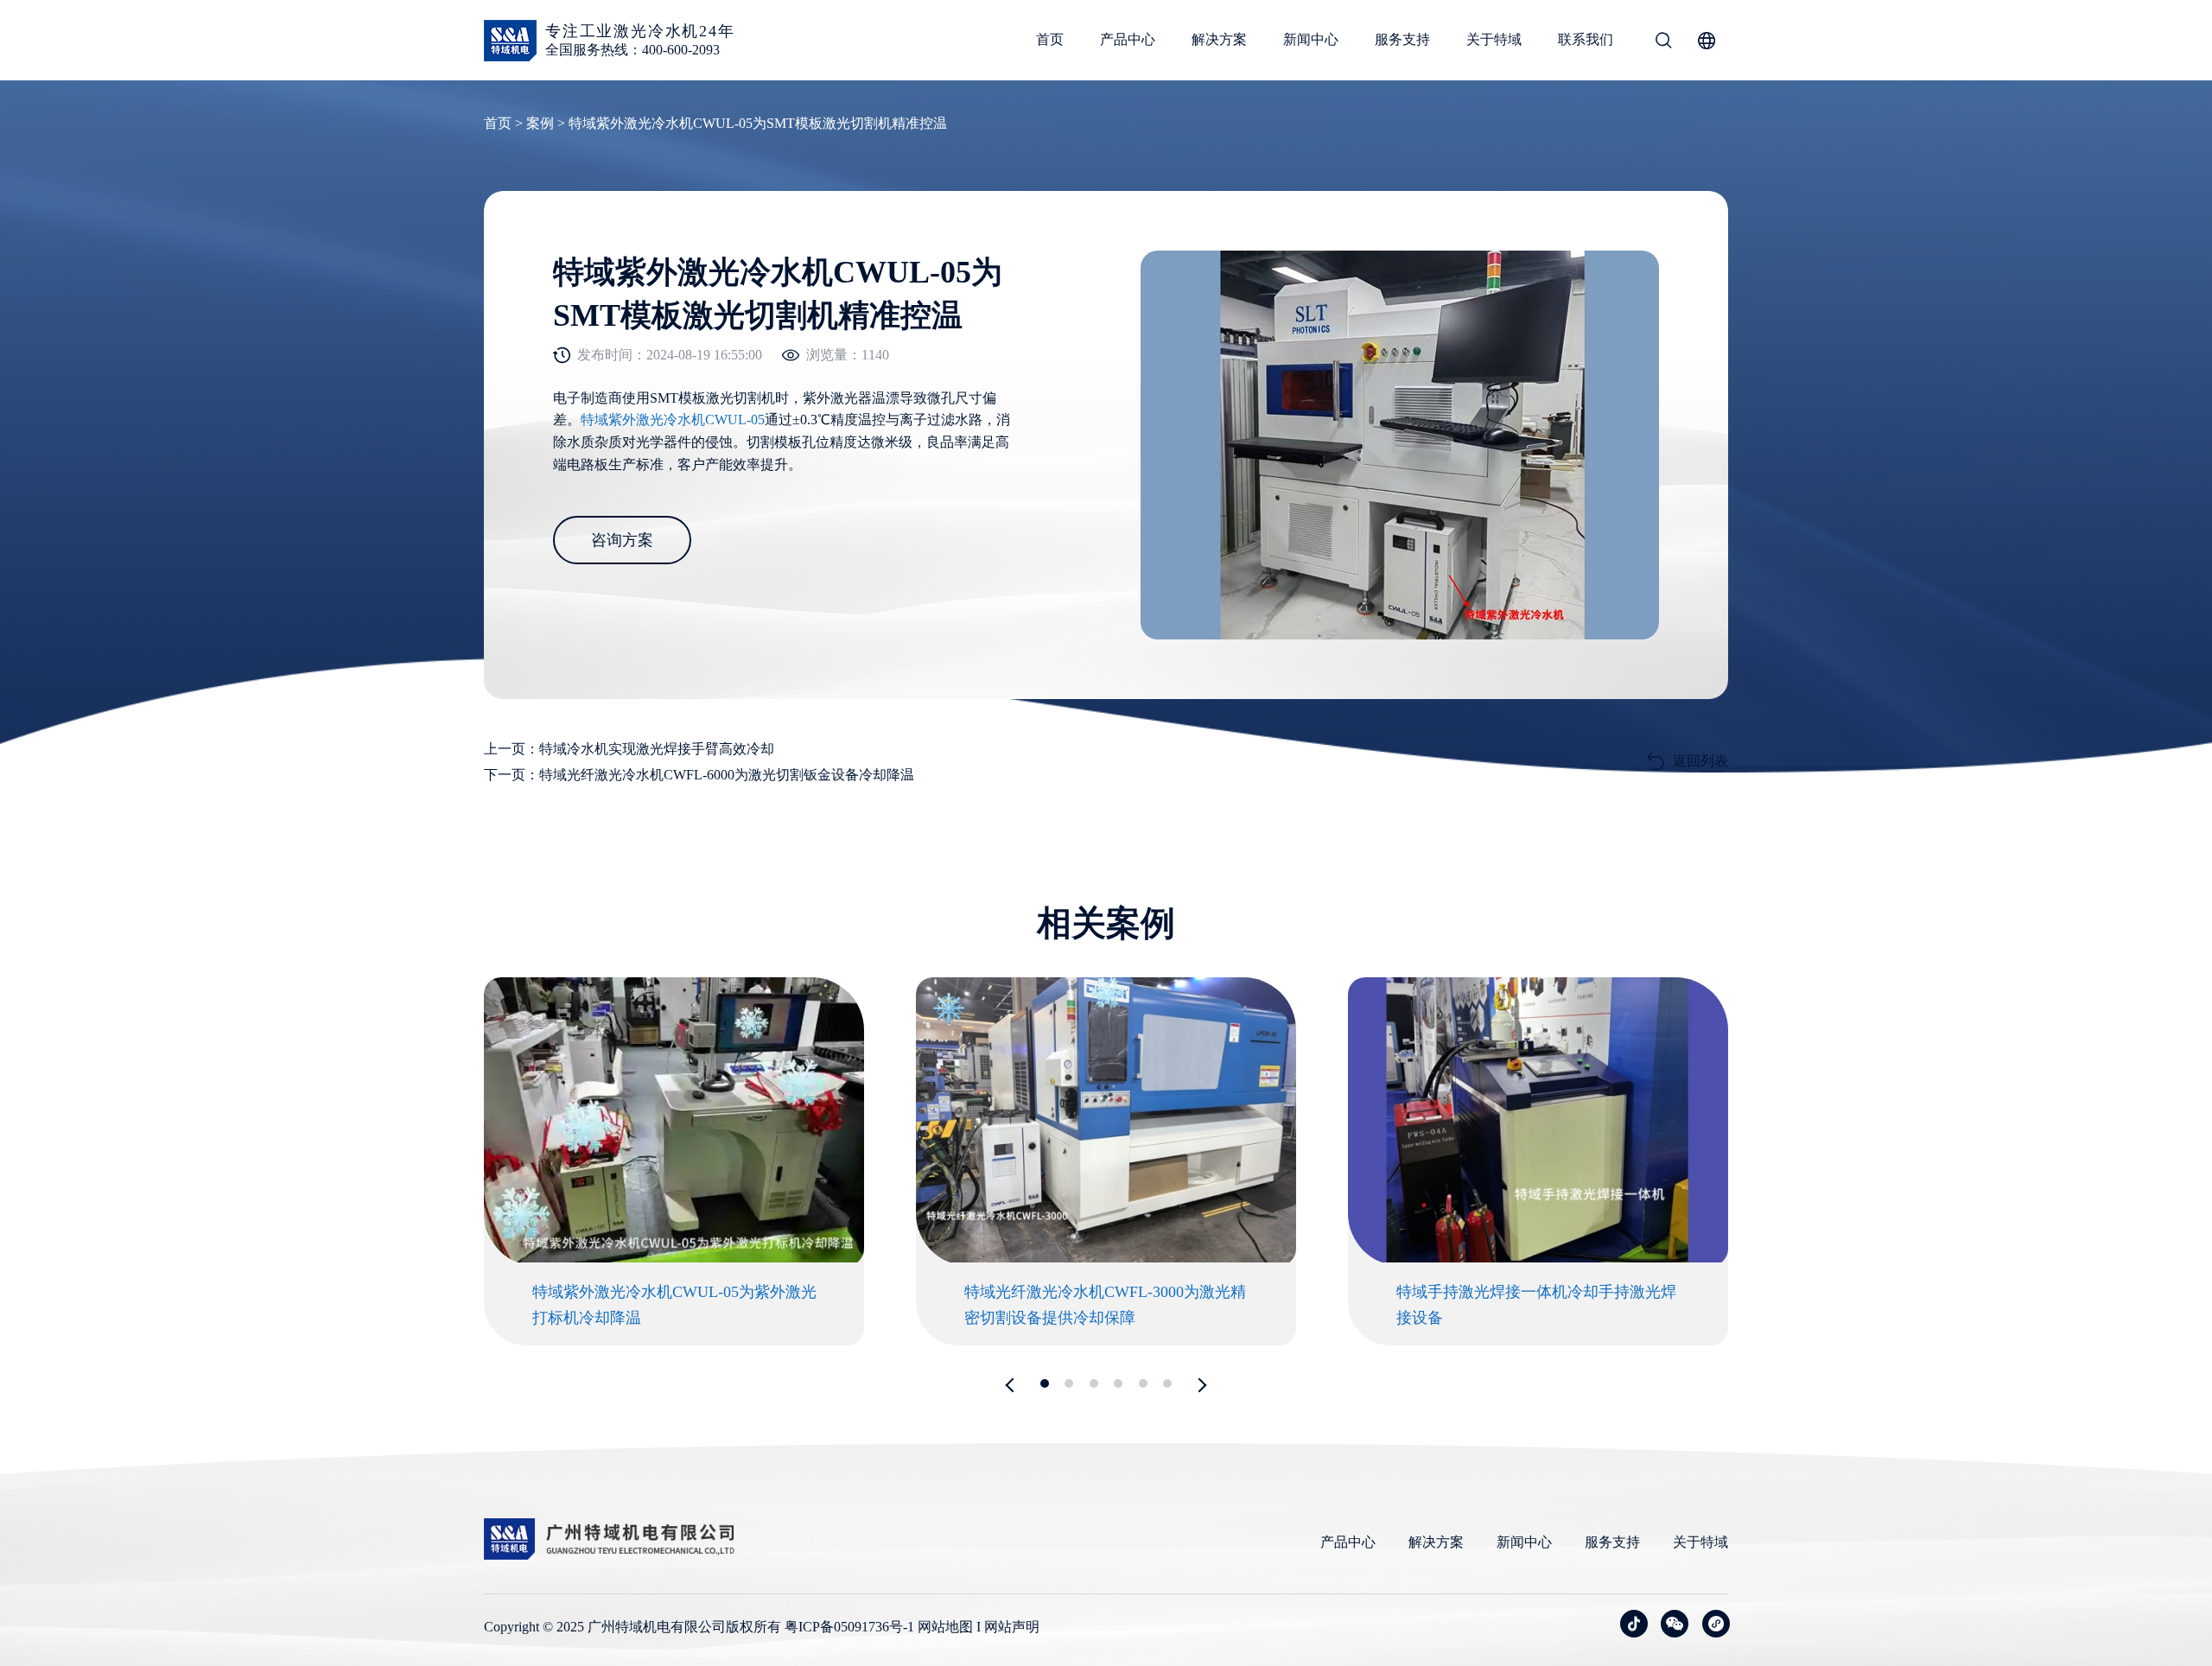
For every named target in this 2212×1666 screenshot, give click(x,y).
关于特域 (1494, 39)
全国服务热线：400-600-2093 (632, 50)
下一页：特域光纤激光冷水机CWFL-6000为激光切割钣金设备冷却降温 (699, 775)
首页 (1050, 39)
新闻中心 (1311, 39)
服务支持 (1402, 39)
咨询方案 (622, 540)
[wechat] (1675, 1624)
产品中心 (1128, 39)
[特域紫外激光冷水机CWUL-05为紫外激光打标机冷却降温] (674, 1259)
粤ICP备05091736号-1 (849, 1627)
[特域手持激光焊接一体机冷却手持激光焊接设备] (1538, 1259)
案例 (540, 123)
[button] (1013, 1385)
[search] (1663, 43)
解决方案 (1219, 39)
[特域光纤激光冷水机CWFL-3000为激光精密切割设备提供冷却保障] (1106, 1259)
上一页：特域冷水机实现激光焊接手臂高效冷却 (629, 749)
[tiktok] (1634, 1624)
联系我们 (1586, 39)
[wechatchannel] (1716, 1624)
